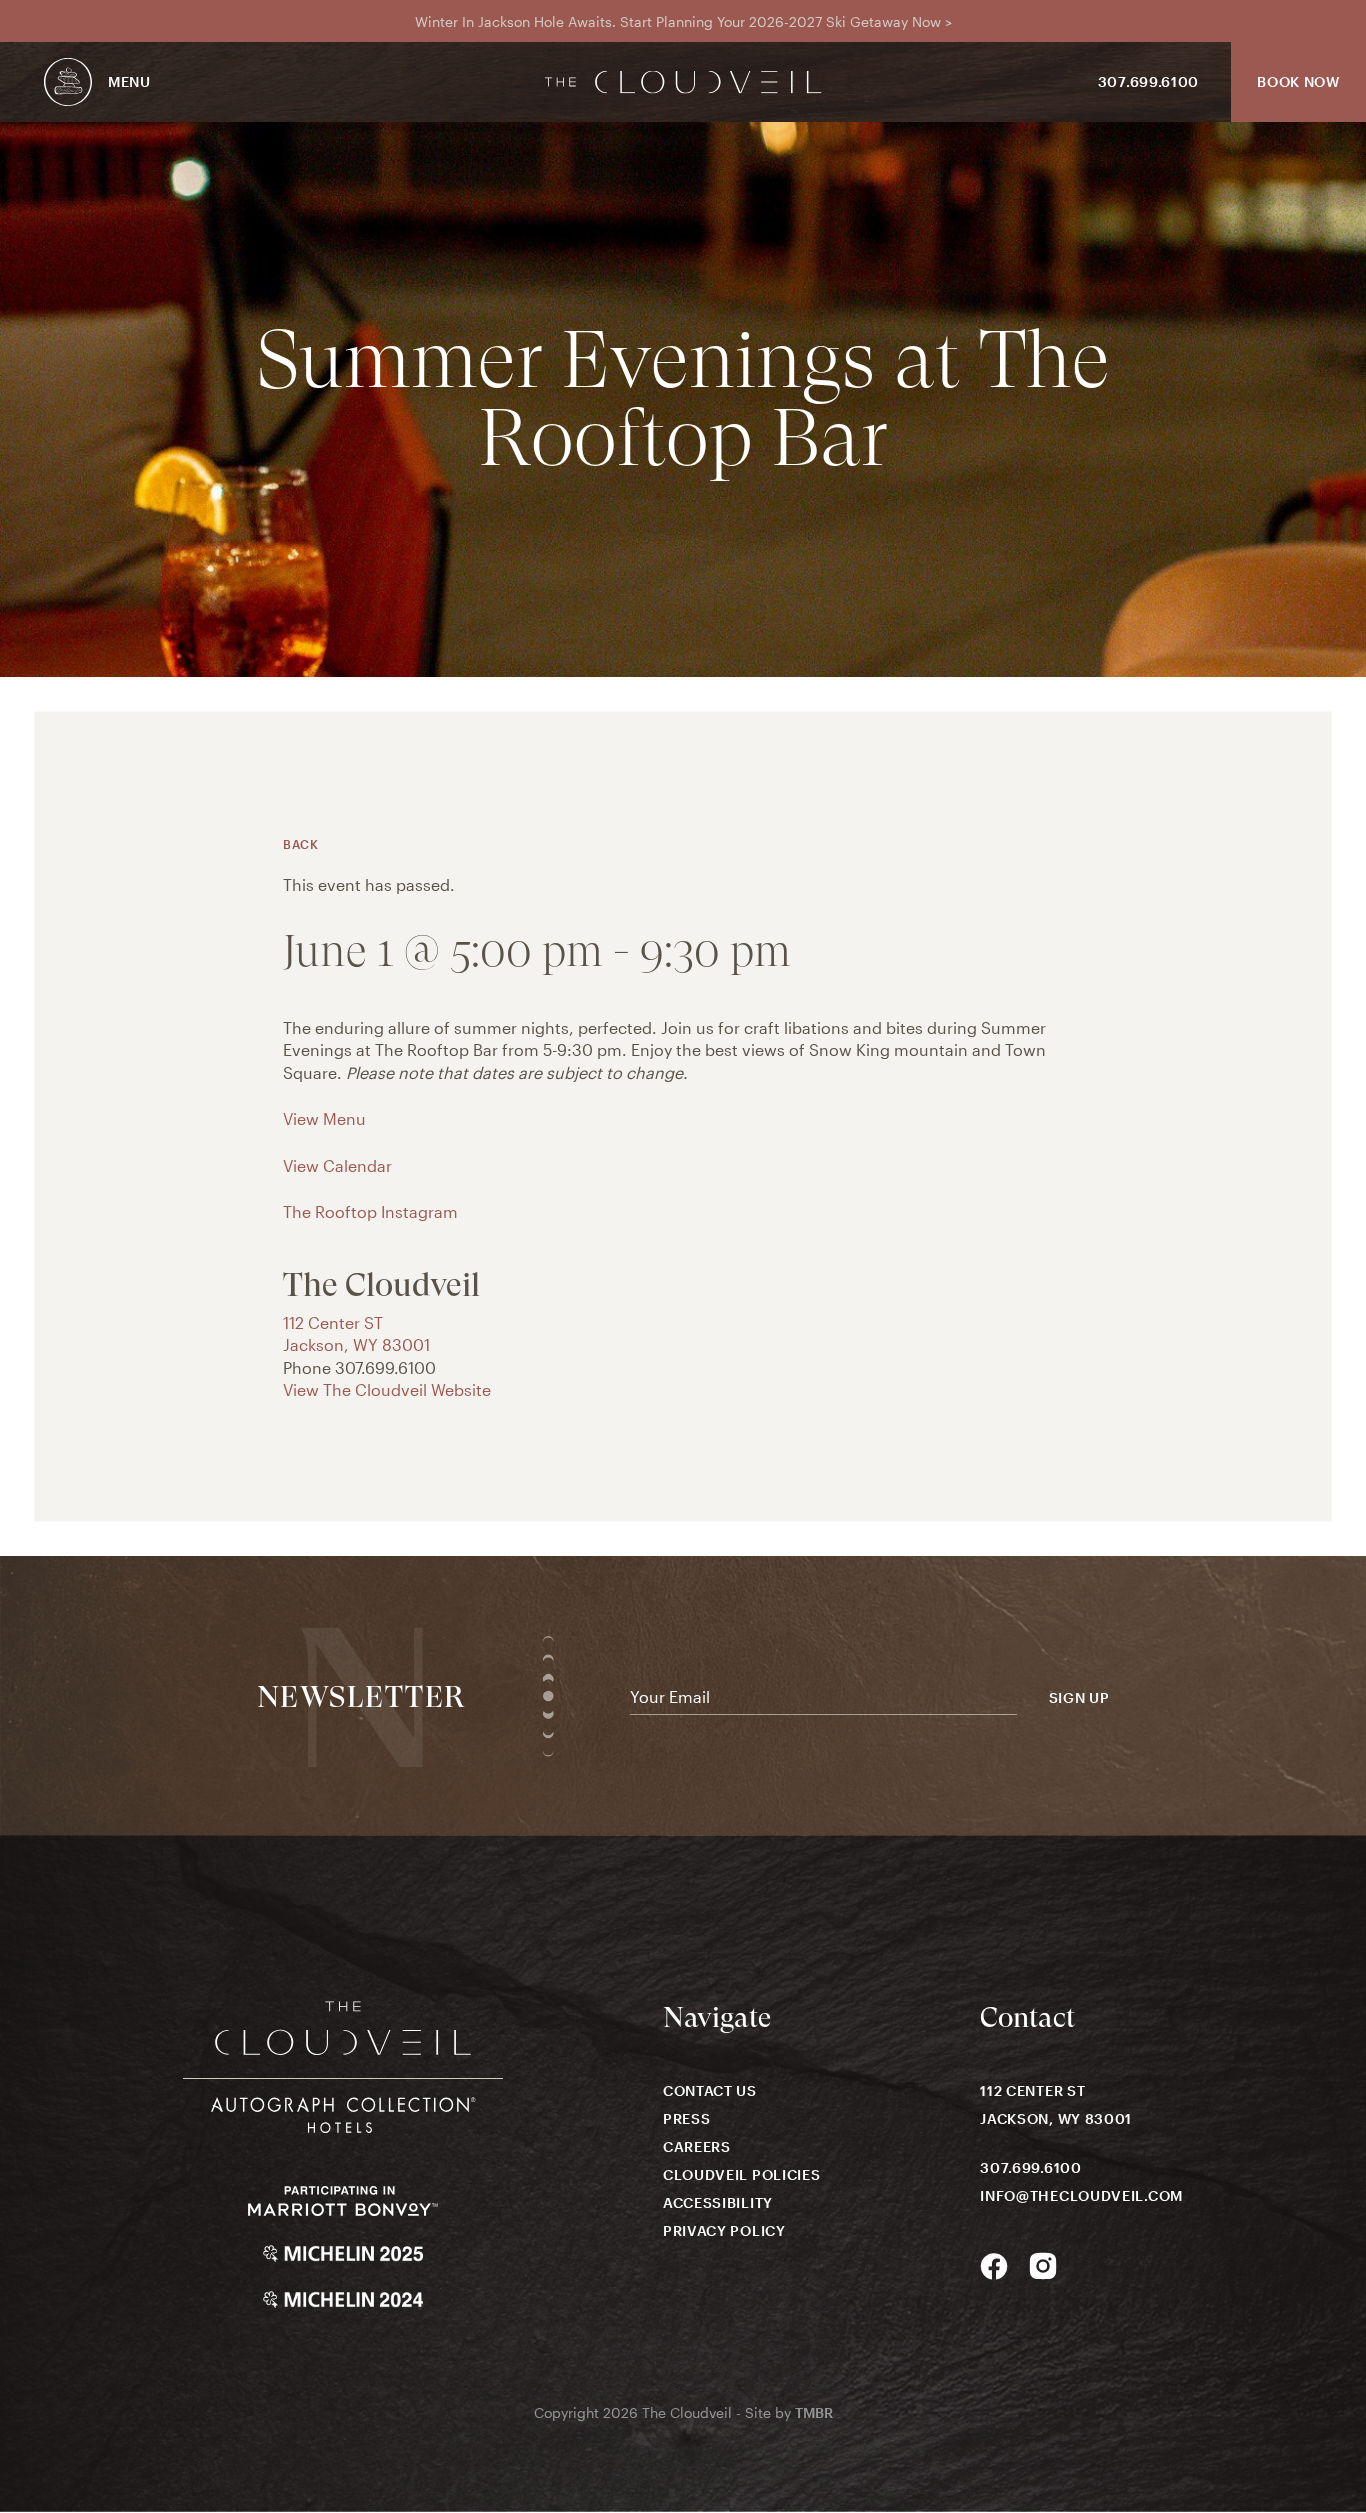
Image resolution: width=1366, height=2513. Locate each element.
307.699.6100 (1148, 81)
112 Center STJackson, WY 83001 (1056, 2104)
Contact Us (710, 2090)
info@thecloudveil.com (1081, 2195)
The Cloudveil (683, 82)
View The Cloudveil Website (387, 1389)
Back (300, 844)
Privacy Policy (724, 2230)
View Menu (324, 1118)
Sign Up (1079, 1698)
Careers (697, 2146)
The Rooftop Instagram (370, 1211)
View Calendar (337, 1165)
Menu (129, 81)
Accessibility (718, 2202)
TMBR (814, 2412)
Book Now (1298, 81)
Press (687, 2118)
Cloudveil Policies (742, 2174)
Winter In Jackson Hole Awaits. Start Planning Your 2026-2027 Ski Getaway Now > (683, 21)
